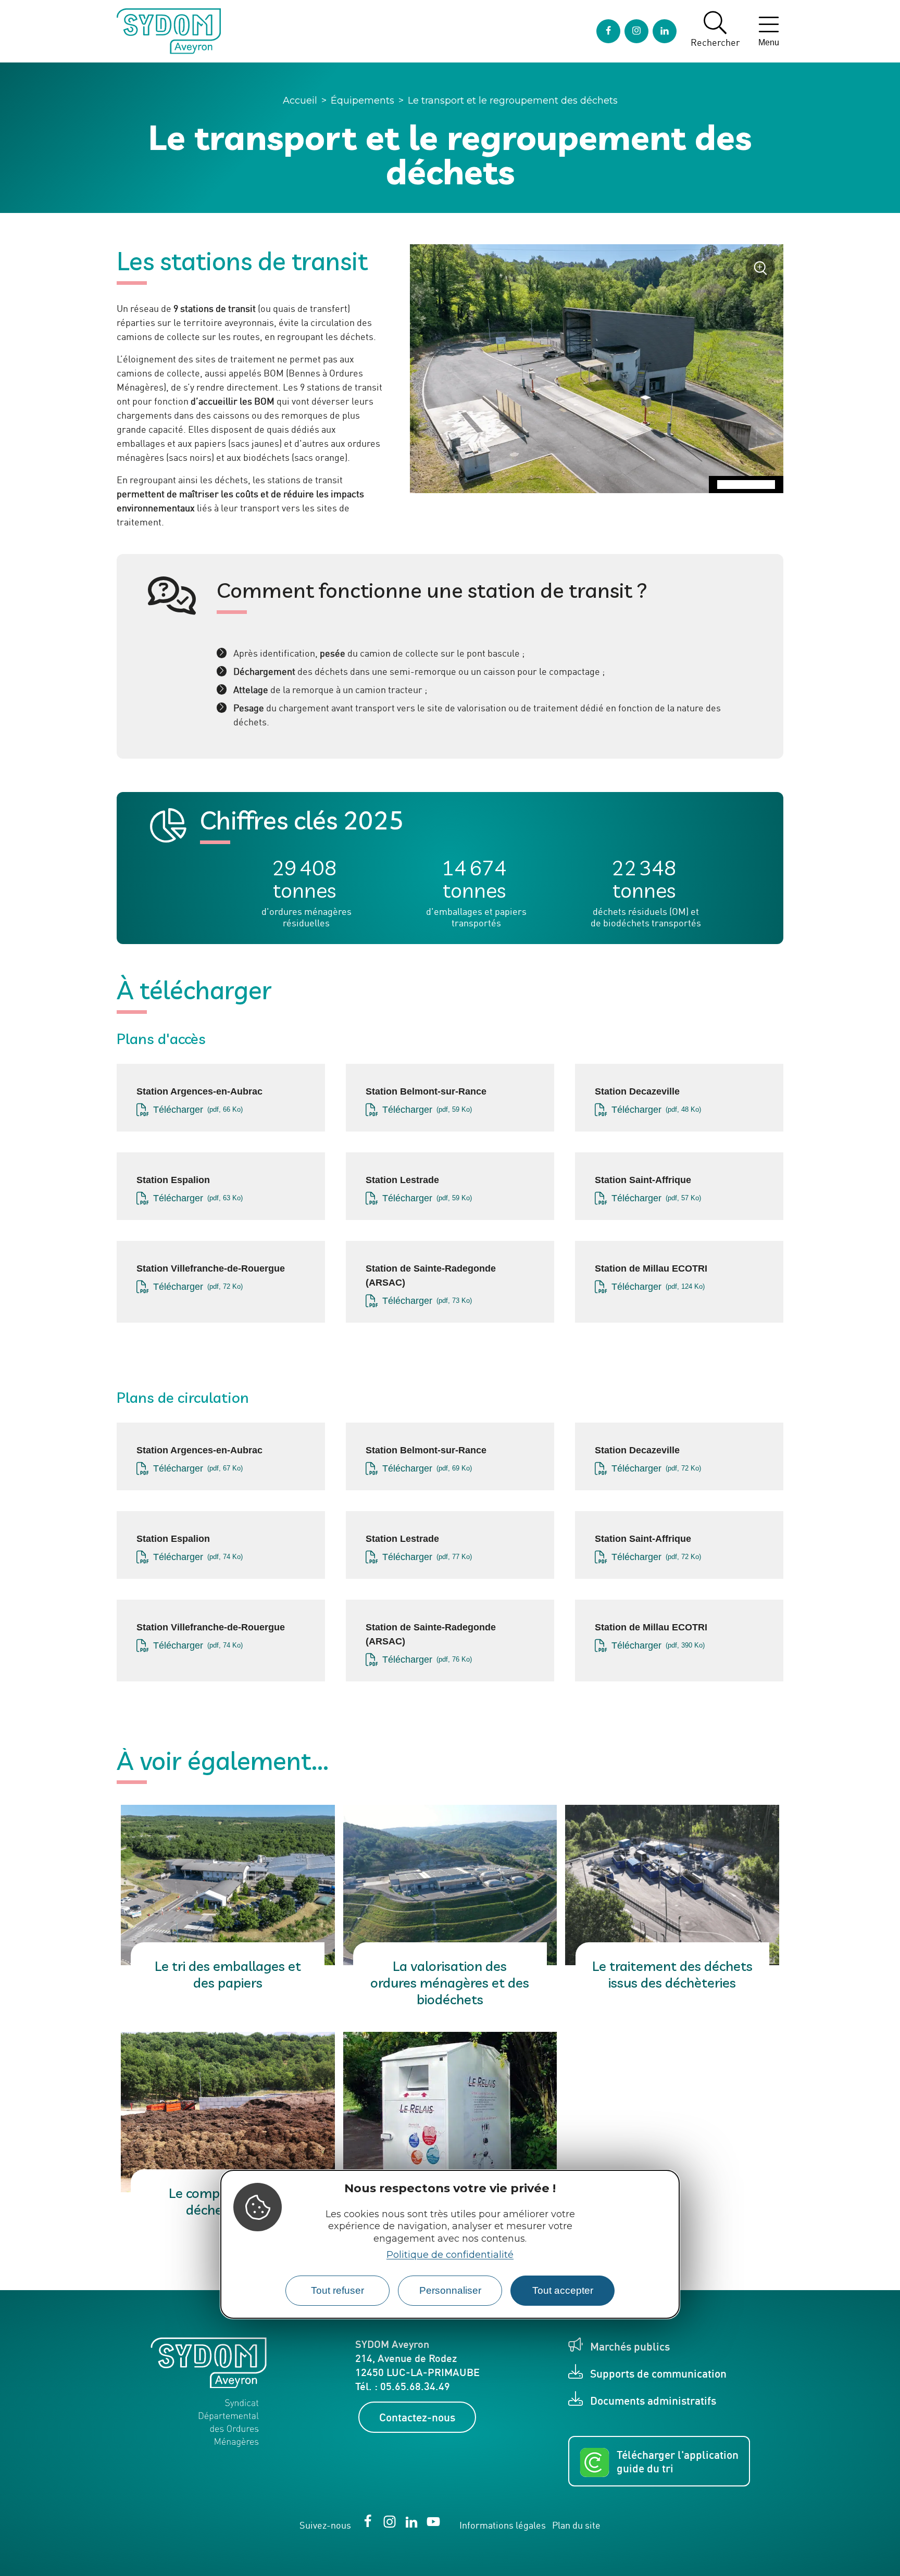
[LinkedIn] (665, 31)
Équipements (362, 100)
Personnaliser (450, 2290)
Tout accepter (563, 2290)
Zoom (764, 272)
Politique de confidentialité (450, 2255)
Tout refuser (337, 2290)
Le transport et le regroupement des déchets (513, 100)
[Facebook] (608, 31)
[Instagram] (636, 31)
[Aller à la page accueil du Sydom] (169, 31)
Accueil (300, 100)
